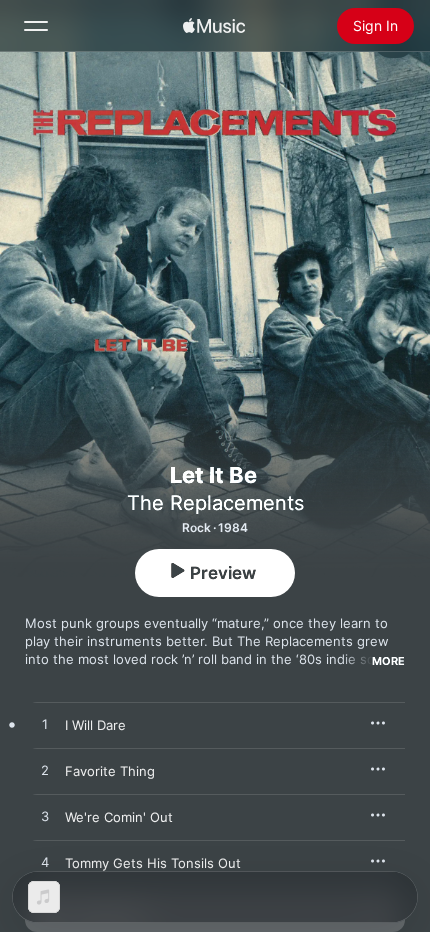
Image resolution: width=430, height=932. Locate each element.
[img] (214, 26)
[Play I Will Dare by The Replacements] (45, 725)
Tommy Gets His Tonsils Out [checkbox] (153, 863)
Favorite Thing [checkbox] (110, 771)
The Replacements (215, 503)
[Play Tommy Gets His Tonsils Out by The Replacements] (45, 863)
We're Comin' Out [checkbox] (119, 817)
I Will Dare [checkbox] (95, 725)
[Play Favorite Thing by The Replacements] (45, 771)
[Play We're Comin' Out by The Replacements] (45, 817)
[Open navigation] (36, 26)
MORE (388, 661)
